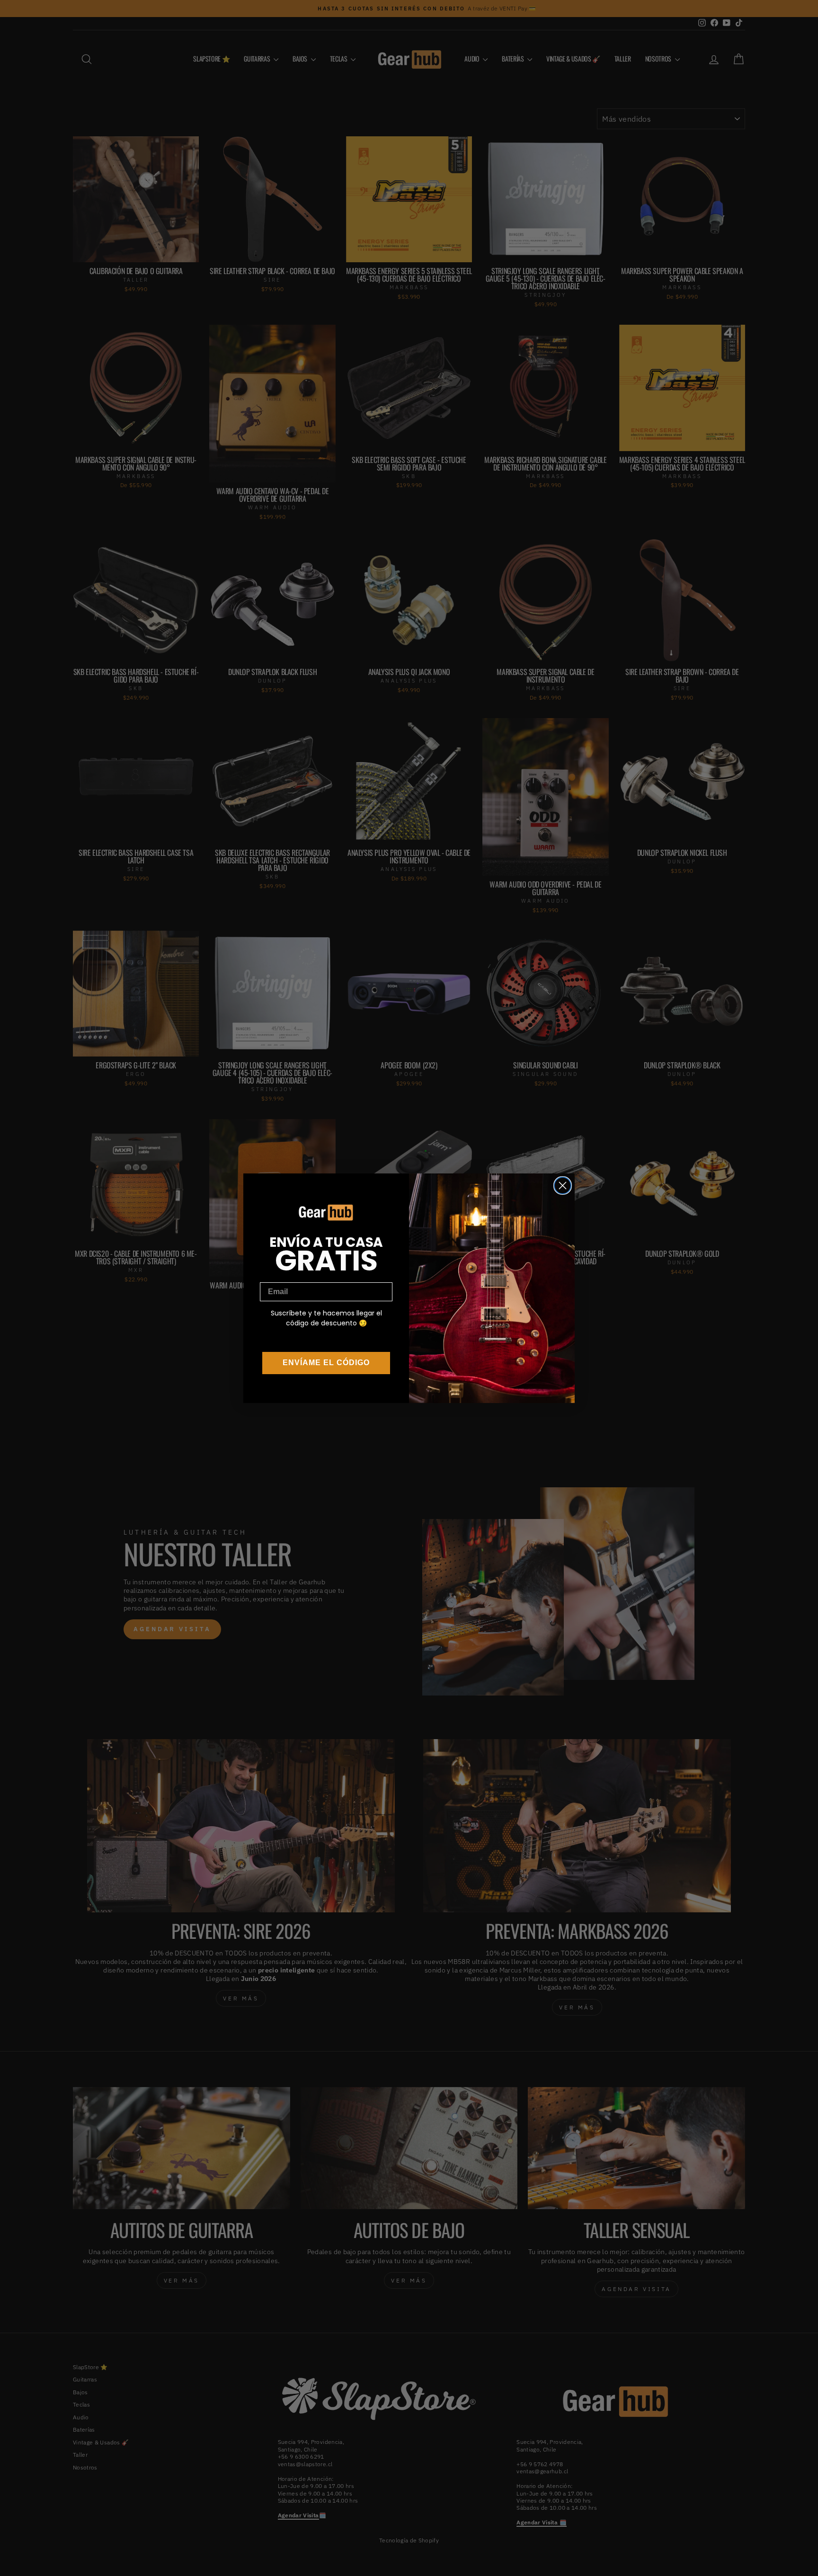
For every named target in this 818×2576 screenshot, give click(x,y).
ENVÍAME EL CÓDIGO (326, 1363)
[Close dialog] (563, 1186)
